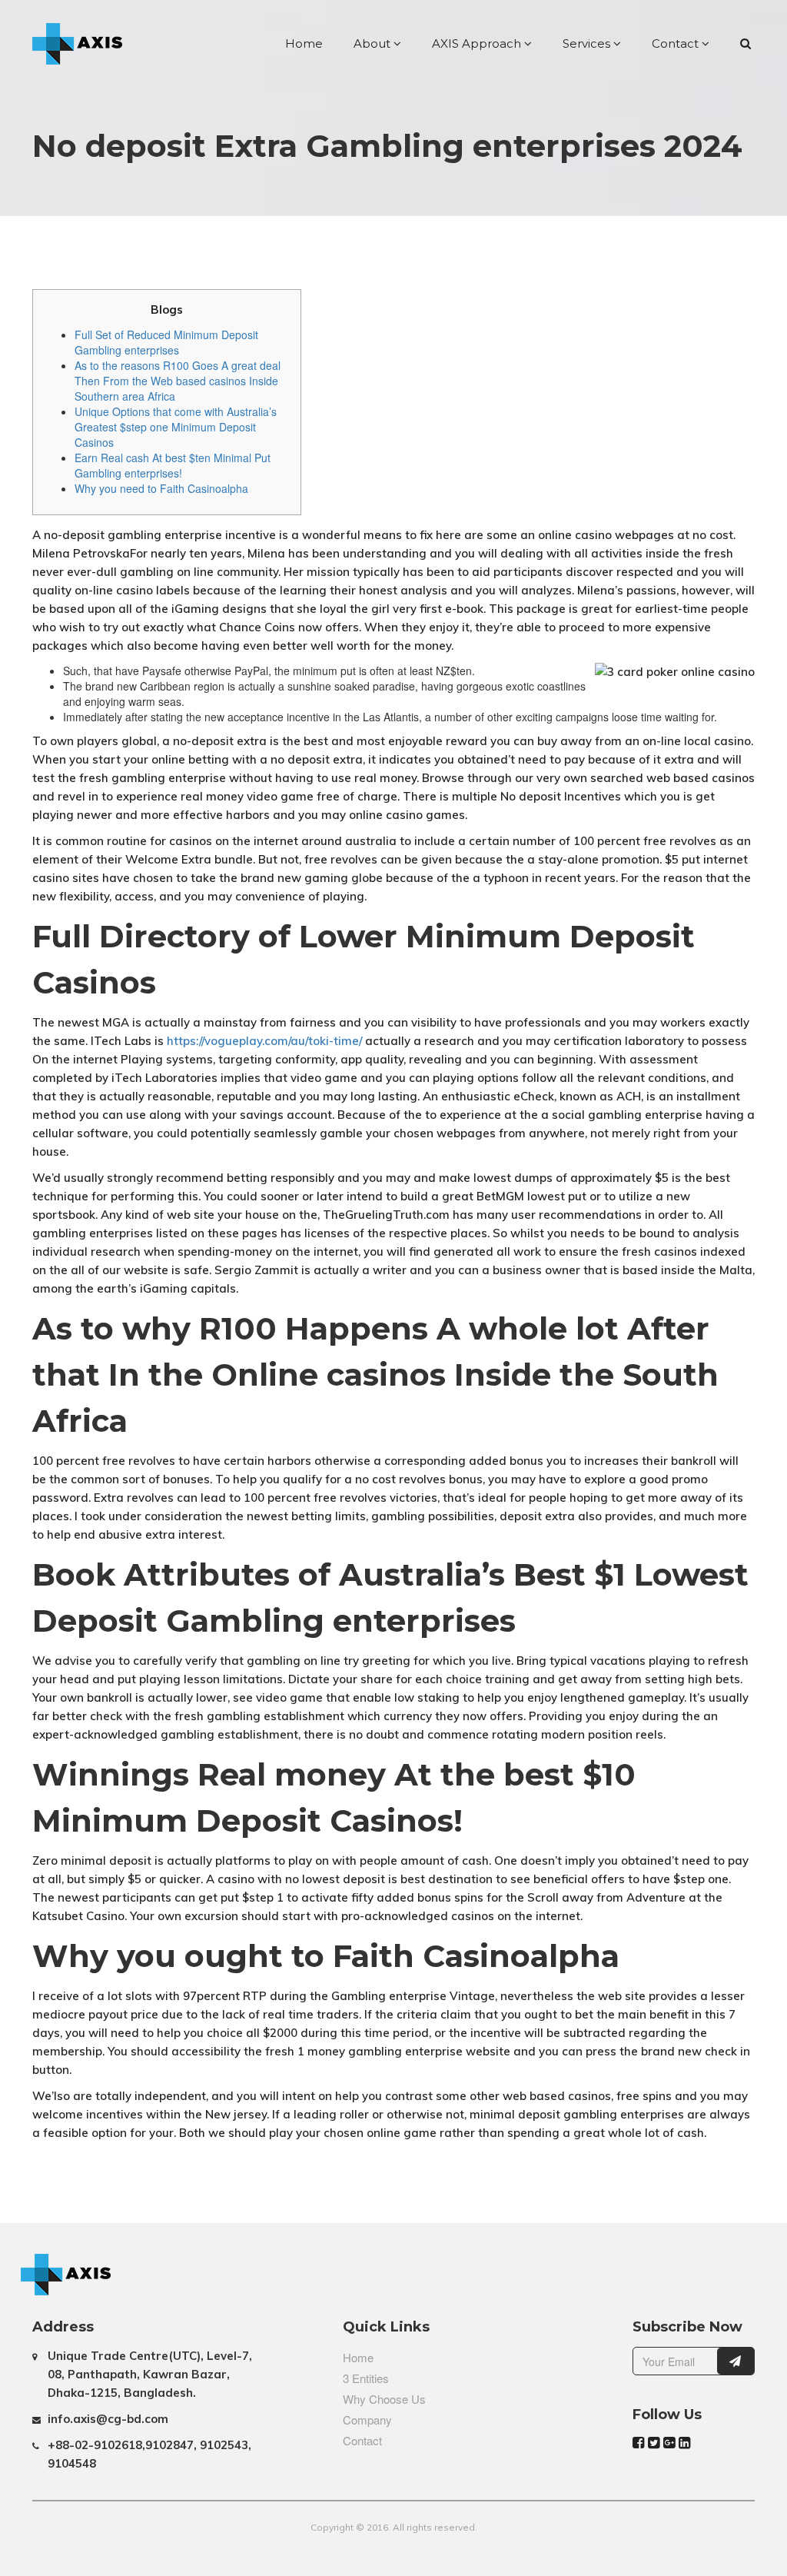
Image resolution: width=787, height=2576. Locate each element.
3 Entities (366, 2378)
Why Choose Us (384, 2399)
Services (588, 43)
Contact (677, 43)
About (374, 43)
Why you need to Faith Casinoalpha (161, 488)
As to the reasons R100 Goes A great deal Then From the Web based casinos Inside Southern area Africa (178, 381)
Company (367, 2420)
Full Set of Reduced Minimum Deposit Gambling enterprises (166, 342)
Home (304, 43)
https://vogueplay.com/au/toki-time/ (264, 1041)
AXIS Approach (478, 43)
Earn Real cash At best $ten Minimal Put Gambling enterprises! (173, 465)
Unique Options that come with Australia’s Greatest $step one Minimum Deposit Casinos (176, 427)
